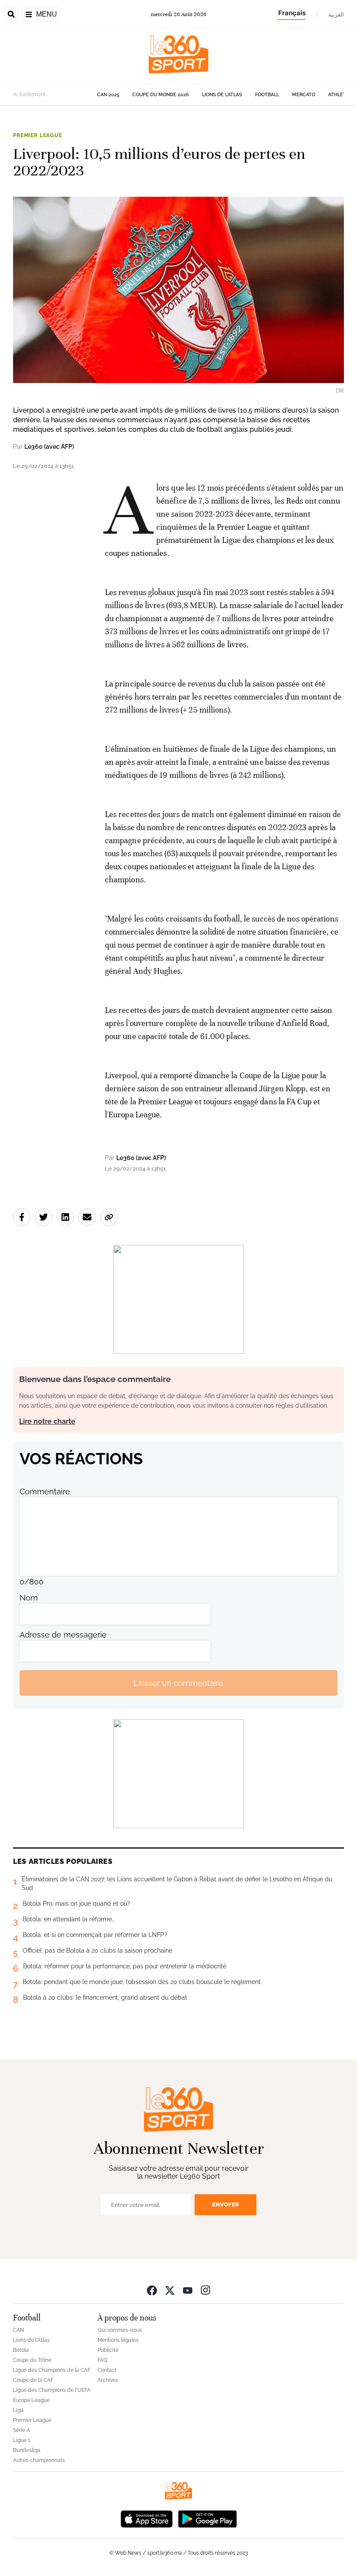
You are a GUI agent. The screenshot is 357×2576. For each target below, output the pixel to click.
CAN (19, 2330)
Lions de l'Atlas (222, 95)
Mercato (304, 95)
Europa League (31, 2400)
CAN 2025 (108, 95)
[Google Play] (207, 2518)
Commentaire (45, 1491)
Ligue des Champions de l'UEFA (52, 2390)
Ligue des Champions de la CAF (52, 2370)
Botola (21, 2350)
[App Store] (147, 2518)
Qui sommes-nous (120, 2330)
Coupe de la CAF (33, 2380)
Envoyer (226, 2204)
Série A (22, 2430)
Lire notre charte (47, 1421)
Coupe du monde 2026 (161, 95)
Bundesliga (27, 2450)
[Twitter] (170, 2290)
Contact (107, 2370)
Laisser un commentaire (178, 1683)
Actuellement (29, 94)
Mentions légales (118, 2340)
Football (267, 95)
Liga (18, 2410)
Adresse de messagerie (63, 1635)
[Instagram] (205, 2290)
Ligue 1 (22, 2440)
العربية (336, 14)
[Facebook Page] (152, 2290)
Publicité (108, 2350)
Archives (108, 2380)
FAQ (103, 2360)
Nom (29, 1598)
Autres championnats (39, 2460)
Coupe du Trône (32, 2360)
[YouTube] (188, 2290)
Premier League (38, 135)
